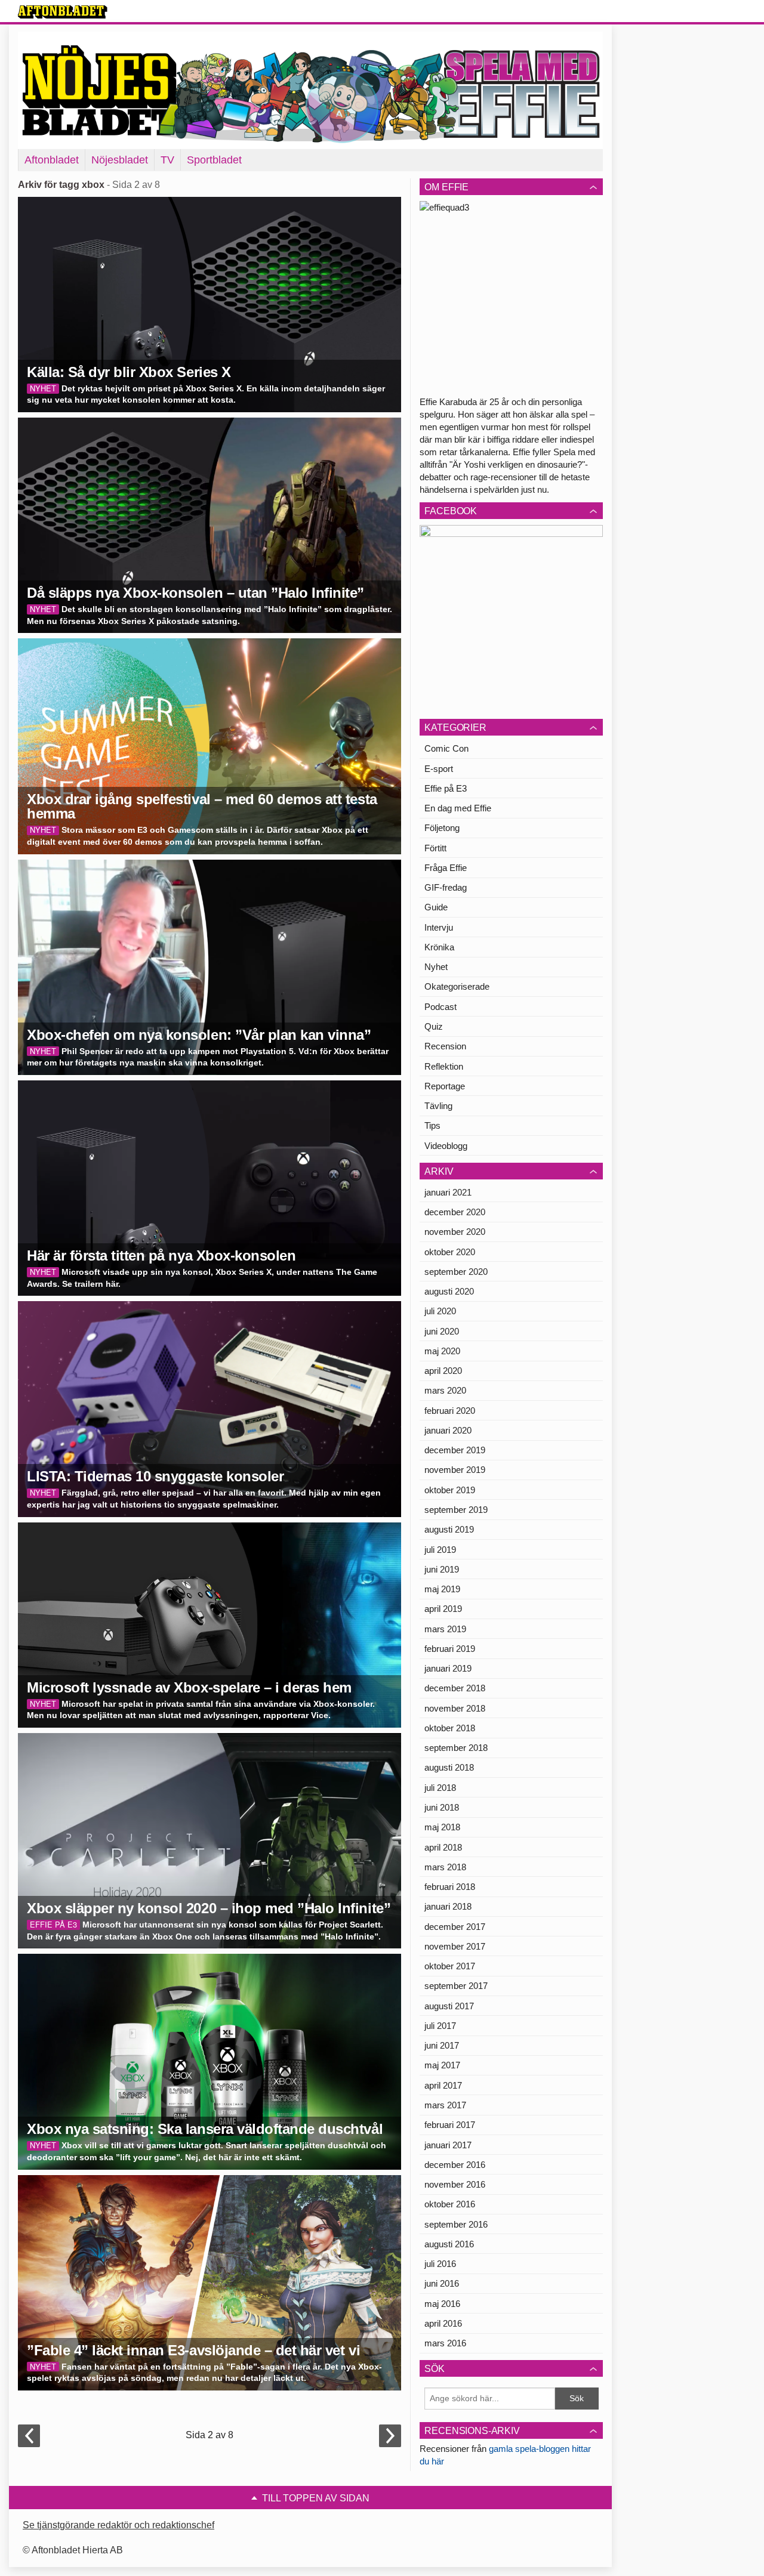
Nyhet (436, 967)
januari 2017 (448, 2145)
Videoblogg (446, 1146)
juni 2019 (442, 1569)
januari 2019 (448, 1668)
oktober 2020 (450, 1252)
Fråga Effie (446, 868)
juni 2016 (442, 2283)
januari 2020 (448, 1430)
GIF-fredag (446, 887)
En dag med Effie (458, 808)
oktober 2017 (450, 1966)
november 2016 (455, 2184)
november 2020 (455, 1232)
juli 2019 (440, 1550)
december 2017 (455, 1927)
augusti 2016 (449, 2244)
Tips (432, 1125)
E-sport (439, 769)
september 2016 (456, 2224)
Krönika (439, 947)
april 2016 (443, 2323)
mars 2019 (445, 1629)
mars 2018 (445, 1867)
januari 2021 (448, 1192)
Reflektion (444, 1066)
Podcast (440, 1007)
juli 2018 (440, 1788)
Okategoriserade (457, 986)
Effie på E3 (446, 788)
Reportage (445, 1086)
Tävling (438, 1106)
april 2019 (443, 1609)
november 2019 (455, 1470)
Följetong (442, 828)
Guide (436, 907)
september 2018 (456, 1748)
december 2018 (455, 1688)
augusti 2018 (449, 1767)
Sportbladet (214, 160)
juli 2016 (440, 2264)
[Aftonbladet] (63, 12)
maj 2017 (442, 2065)
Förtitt (435, 848)
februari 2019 (450, 1649)
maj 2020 (442, 1351)
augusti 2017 (449, 2006)
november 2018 (455, 1708)
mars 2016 (445, 2343)
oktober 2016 (450, 2204)
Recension (445, 1046)
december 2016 (455, 2165)
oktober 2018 (450, 1728)
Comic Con (446, 748)
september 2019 (456, 1510)
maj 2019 (442, 1589)
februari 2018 (450, 1887)
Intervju (439, 927)
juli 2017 (440, 2026)
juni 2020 (442, 1331)
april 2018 (443, 1847)
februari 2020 (450, 1411)
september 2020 (456, 1272)
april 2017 (443, 2085)
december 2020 (455, 1212)
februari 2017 (450, 2125)
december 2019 (455, 1450)
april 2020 (443, 1371)
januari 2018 (448, 1906)
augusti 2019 (449, 1529)
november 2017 (455, 1946)
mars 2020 (445, 1390)
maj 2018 (442, 1827)
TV (167, 160)
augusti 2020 (449, 1291)
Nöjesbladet (120, 160)
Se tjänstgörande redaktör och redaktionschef (118, 2525)
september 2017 (456, 1986)
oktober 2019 (450, 1490)
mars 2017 (445, 2105)
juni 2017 (442, 2045)
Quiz (434, 1026)
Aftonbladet (52, 160)
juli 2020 (440, 1311)
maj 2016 (442, 2304)
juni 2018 (442, 1807)
